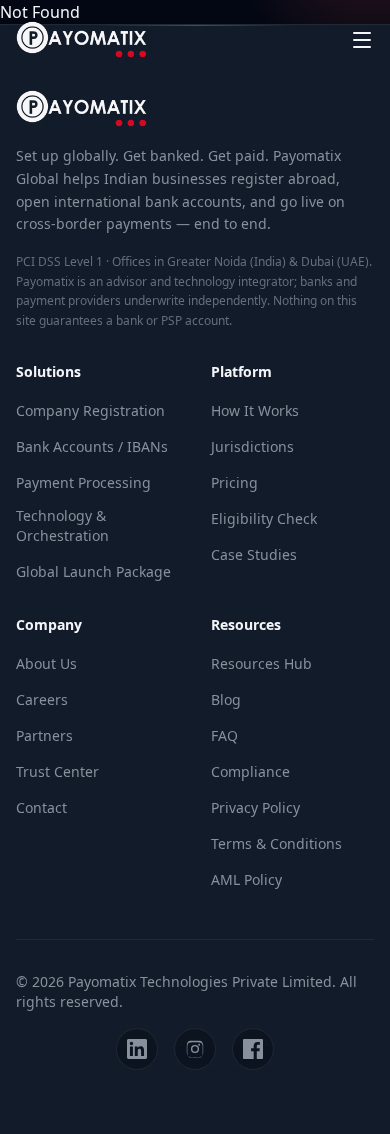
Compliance (250, 771)
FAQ (224, 735)
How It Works (255, 410)
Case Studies (254, 554)
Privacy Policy (255, 807)
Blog (226, 699)
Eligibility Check (264, 518)
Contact (41, 807)
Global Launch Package (93, 571)
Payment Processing (83, 482)
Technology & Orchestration (62, 525)
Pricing (234, 482)
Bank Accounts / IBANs (92, 446)
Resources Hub (261, 663)
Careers (42, 699)
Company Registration (90, 410)
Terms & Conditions (276, 843)
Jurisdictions (252, 446)
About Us (46, 663)
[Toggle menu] (362, 40)
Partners (44, 735)
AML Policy (246, 879)
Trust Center (57, 771)
